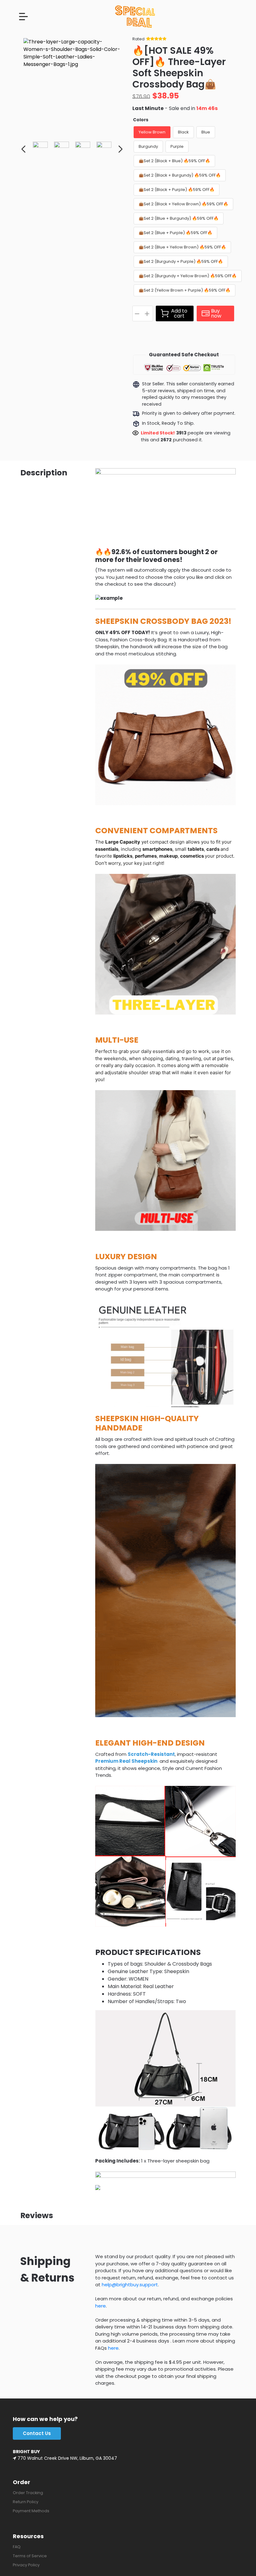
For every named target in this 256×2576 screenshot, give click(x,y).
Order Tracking (28, 2493)
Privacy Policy (26, 2565)
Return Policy (26, 2502)
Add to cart (179, 313)
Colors (141, 120)
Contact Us (37, 2433)
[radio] (152, 132)
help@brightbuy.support (130, 2285)
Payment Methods (31, 2511)
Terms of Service (30, 2556)
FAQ (17, 2547)
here (101, 2306)
